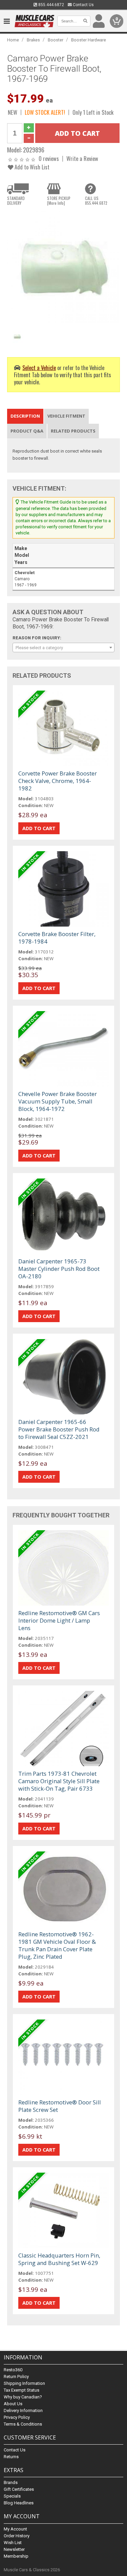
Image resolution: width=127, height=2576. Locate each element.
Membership (16, 2556)
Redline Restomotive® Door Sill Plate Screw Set (60, 2106)
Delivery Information (23, 2410)
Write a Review (82, 158)
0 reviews (49, 158)
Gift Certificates (19, 2489)
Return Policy (16, 2377)
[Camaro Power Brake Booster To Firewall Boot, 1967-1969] (63, 267)
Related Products (73, 431)
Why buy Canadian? (23, 2397)
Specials (12, 2496)
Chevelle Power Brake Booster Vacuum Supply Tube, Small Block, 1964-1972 (58, 1101)
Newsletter (14, 2549)
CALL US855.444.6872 (96, 201)
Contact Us (83, 5)
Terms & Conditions (23, 2424)
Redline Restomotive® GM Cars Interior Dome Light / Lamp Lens (59, 1620)
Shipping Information (24, 2383)
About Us (13, 2404)
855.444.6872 (51, 5)
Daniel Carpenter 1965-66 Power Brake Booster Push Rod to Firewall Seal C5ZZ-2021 (59, 1429)
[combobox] (63, 647)
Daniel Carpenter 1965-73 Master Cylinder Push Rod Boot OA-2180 (59, 1269)
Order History (17, 2536)
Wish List (13, 2543)
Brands (11, 2482)
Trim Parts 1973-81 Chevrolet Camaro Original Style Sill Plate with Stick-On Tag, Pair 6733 (59, 1781)
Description (25, 416)
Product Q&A (27, 431)
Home (13, 40)
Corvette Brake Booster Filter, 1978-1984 (57, 938)
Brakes (33, 40)
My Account (15, 2529)
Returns (11, 2457)
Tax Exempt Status (22, 2390)
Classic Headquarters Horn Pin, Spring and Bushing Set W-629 (59, 2259)
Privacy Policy (17, 2417)
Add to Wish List (31, 167)
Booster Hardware (89, 40)
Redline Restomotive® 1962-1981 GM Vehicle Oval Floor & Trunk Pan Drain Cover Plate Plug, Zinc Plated (57, 1945)
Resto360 (13, 2370)
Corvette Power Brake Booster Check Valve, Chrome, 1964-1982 (58, 781)
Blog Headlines (19, 2503)
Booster (56, 40)
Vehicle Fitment (66, 416)
